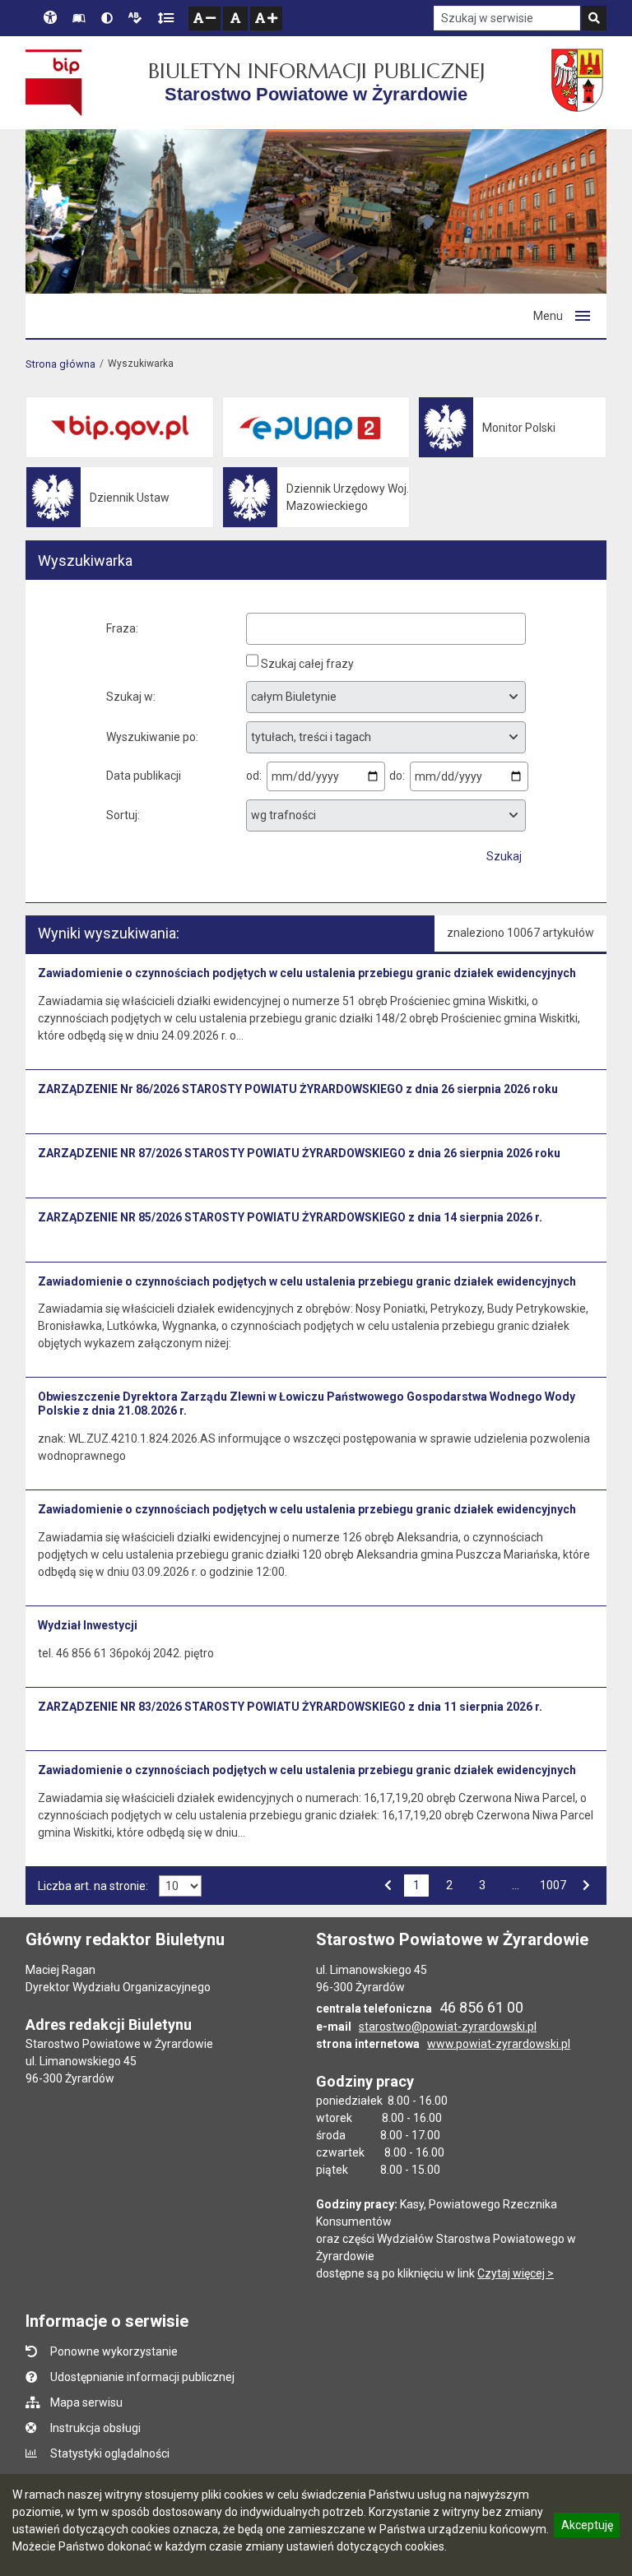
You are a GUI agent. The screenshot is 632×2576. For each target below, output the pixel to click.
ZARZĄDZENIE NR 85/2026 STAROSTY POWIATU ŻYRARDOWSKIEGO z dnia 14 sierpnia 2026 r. (290, 1217)
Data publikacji (144, 776)
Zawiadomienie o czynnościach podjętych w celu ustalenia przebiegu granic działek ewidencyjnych (307, 973)
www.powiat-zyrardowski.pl (499, 2044)
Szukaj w (130, 697)
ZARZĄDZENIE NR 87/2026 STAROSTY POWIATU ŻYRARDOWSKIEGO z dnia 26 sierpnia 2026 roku (299, 1153)
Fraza (121, 628)
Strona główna (60, 364)
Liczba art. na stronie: (93, 1886)
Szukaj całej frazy (307, 664)
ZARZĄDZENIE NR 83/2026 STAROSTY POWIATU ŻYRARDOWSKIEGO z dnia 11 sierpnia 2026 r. (290, 1707)
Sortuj (122, 815)
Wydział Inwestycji (88, 1625)
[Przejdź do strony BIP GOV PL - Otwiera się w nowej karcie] (54, 82)
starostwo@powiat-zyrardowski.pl (448, 2027)
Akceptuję (587, 2527)
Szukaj (504, 856)
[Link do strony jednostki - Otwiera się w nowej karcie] (579, 82)
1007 (553, 1884)
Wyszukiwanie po (151, 737)
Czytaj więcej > (516, 2273)
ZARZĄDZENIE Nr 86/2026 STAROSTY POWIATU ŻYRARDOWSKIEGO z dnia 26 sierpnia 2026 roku (298, 1089)
